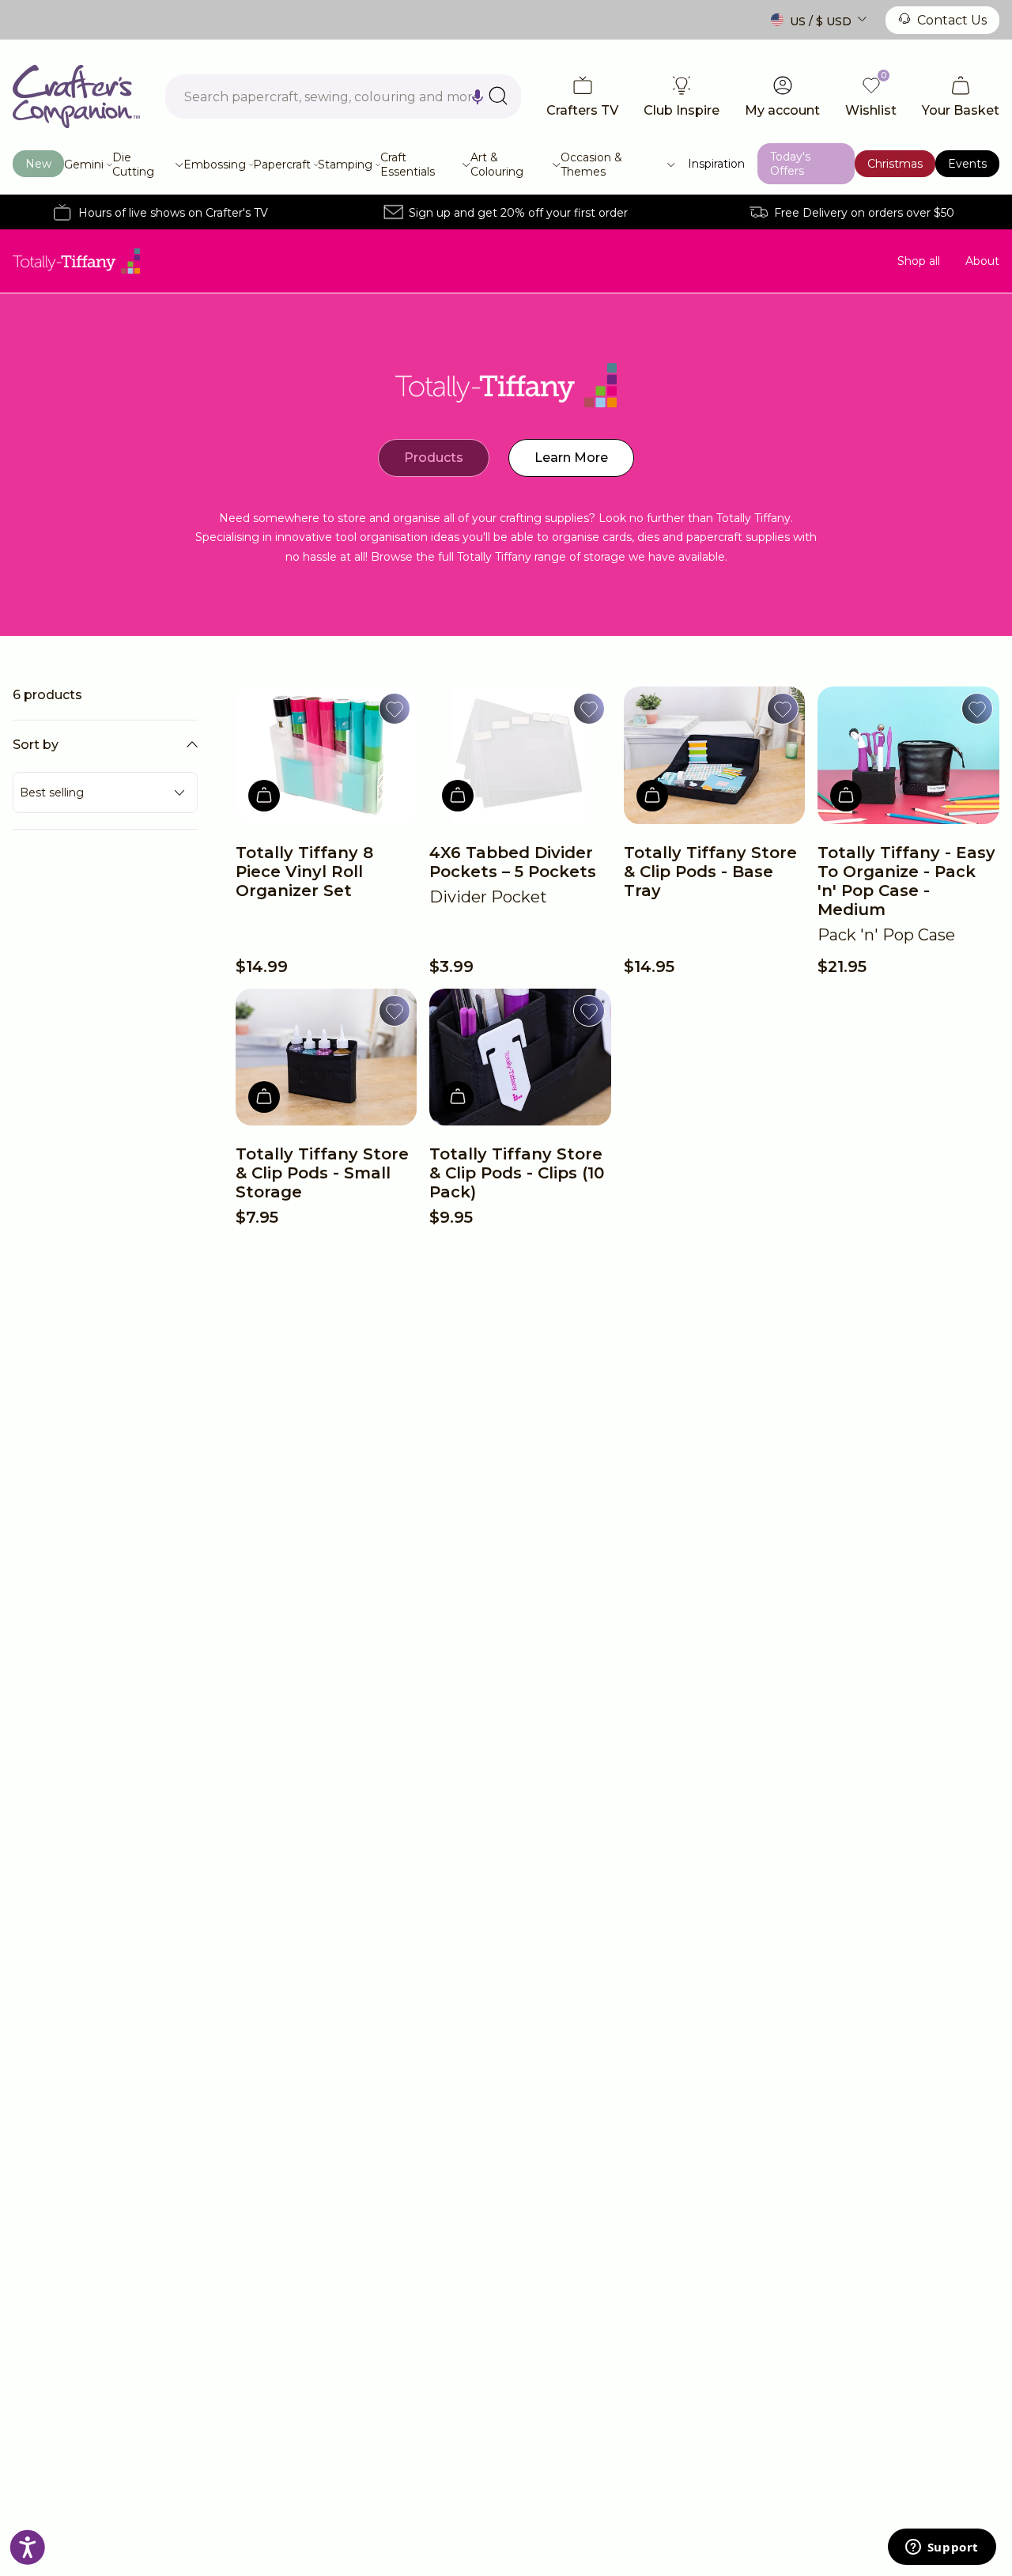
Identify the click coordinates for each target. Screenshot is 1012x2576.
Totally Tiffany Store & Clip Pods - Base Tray (710, 872)
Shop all (919, 261)
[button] (478, 96)
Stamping (345, 165)
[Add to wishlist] (395, 709)
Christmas (895, 164)
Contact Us (952, 20)
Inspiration (716, 164)
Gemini (84, 165)
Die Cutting (133, 165)
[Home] (76, 96)
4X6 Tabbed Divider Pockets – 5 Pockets (513, 862)
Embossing (215, 165)
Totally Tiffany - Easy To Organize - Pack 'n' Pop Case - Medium (906, 881)
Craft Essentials (408, 165)
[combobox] (343, 96)
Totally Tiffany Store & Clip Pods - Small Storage (322, 1173)
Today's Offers (790, 164)
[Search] (498, 96)
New (38, 164)
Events (967, 164)
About (982, 261)
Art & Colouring (497, 165)
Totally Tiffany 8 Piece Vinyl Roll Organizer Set (304, 872)
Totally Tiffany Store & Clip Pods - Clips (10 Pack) (517, 1173)
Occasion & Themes (591, 165)
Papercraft (282, 165)
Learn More (571, 458)
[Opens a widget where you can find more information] (942, 2548)
